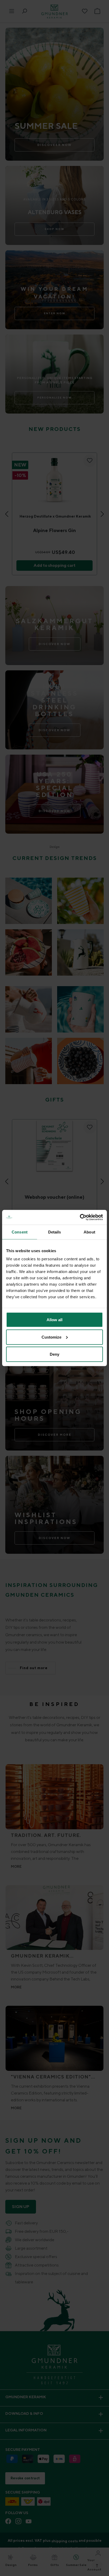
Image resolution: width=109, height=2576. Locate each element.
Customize (51, 1337)
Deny (54, 1354)
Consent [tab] (20, 1232)
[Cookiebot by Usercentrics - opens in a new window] (80, 1217)
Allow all (54, 1320)
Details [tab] (55, 1232)
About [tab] (89, 1232)
